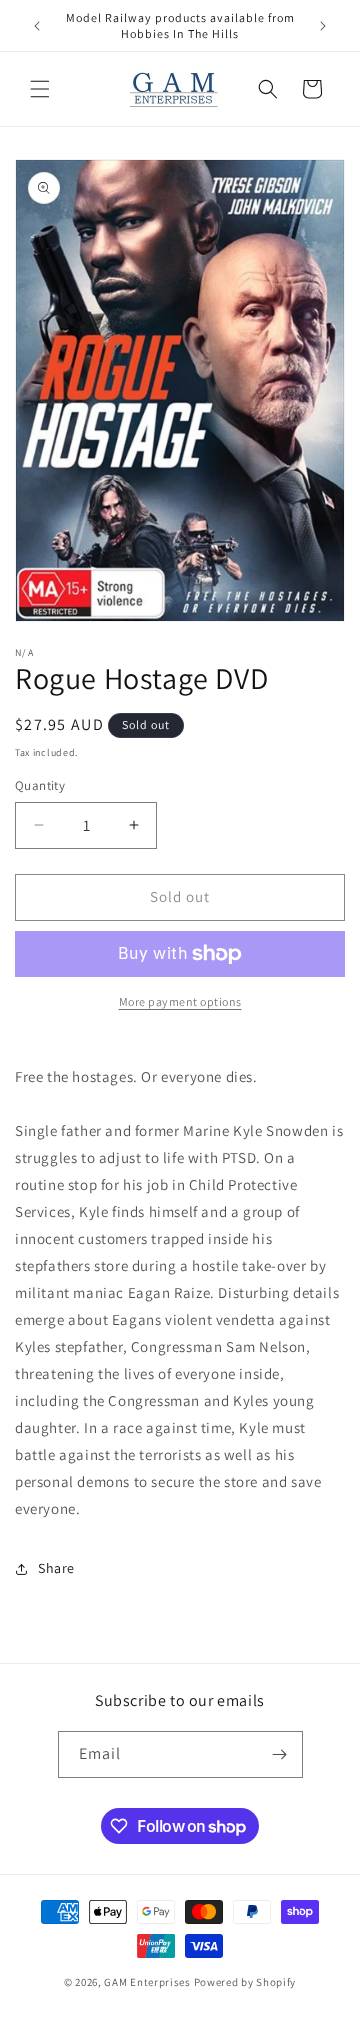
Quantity (40, 785)
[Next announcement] (323, 26)
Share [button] (56, 1568)
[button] (40, 89)
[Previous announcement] (37, 26)
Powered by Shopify (245, 1982)
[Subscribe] (280, 1754)
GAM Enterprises (147, 1982)
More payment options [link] (180, 1001)
